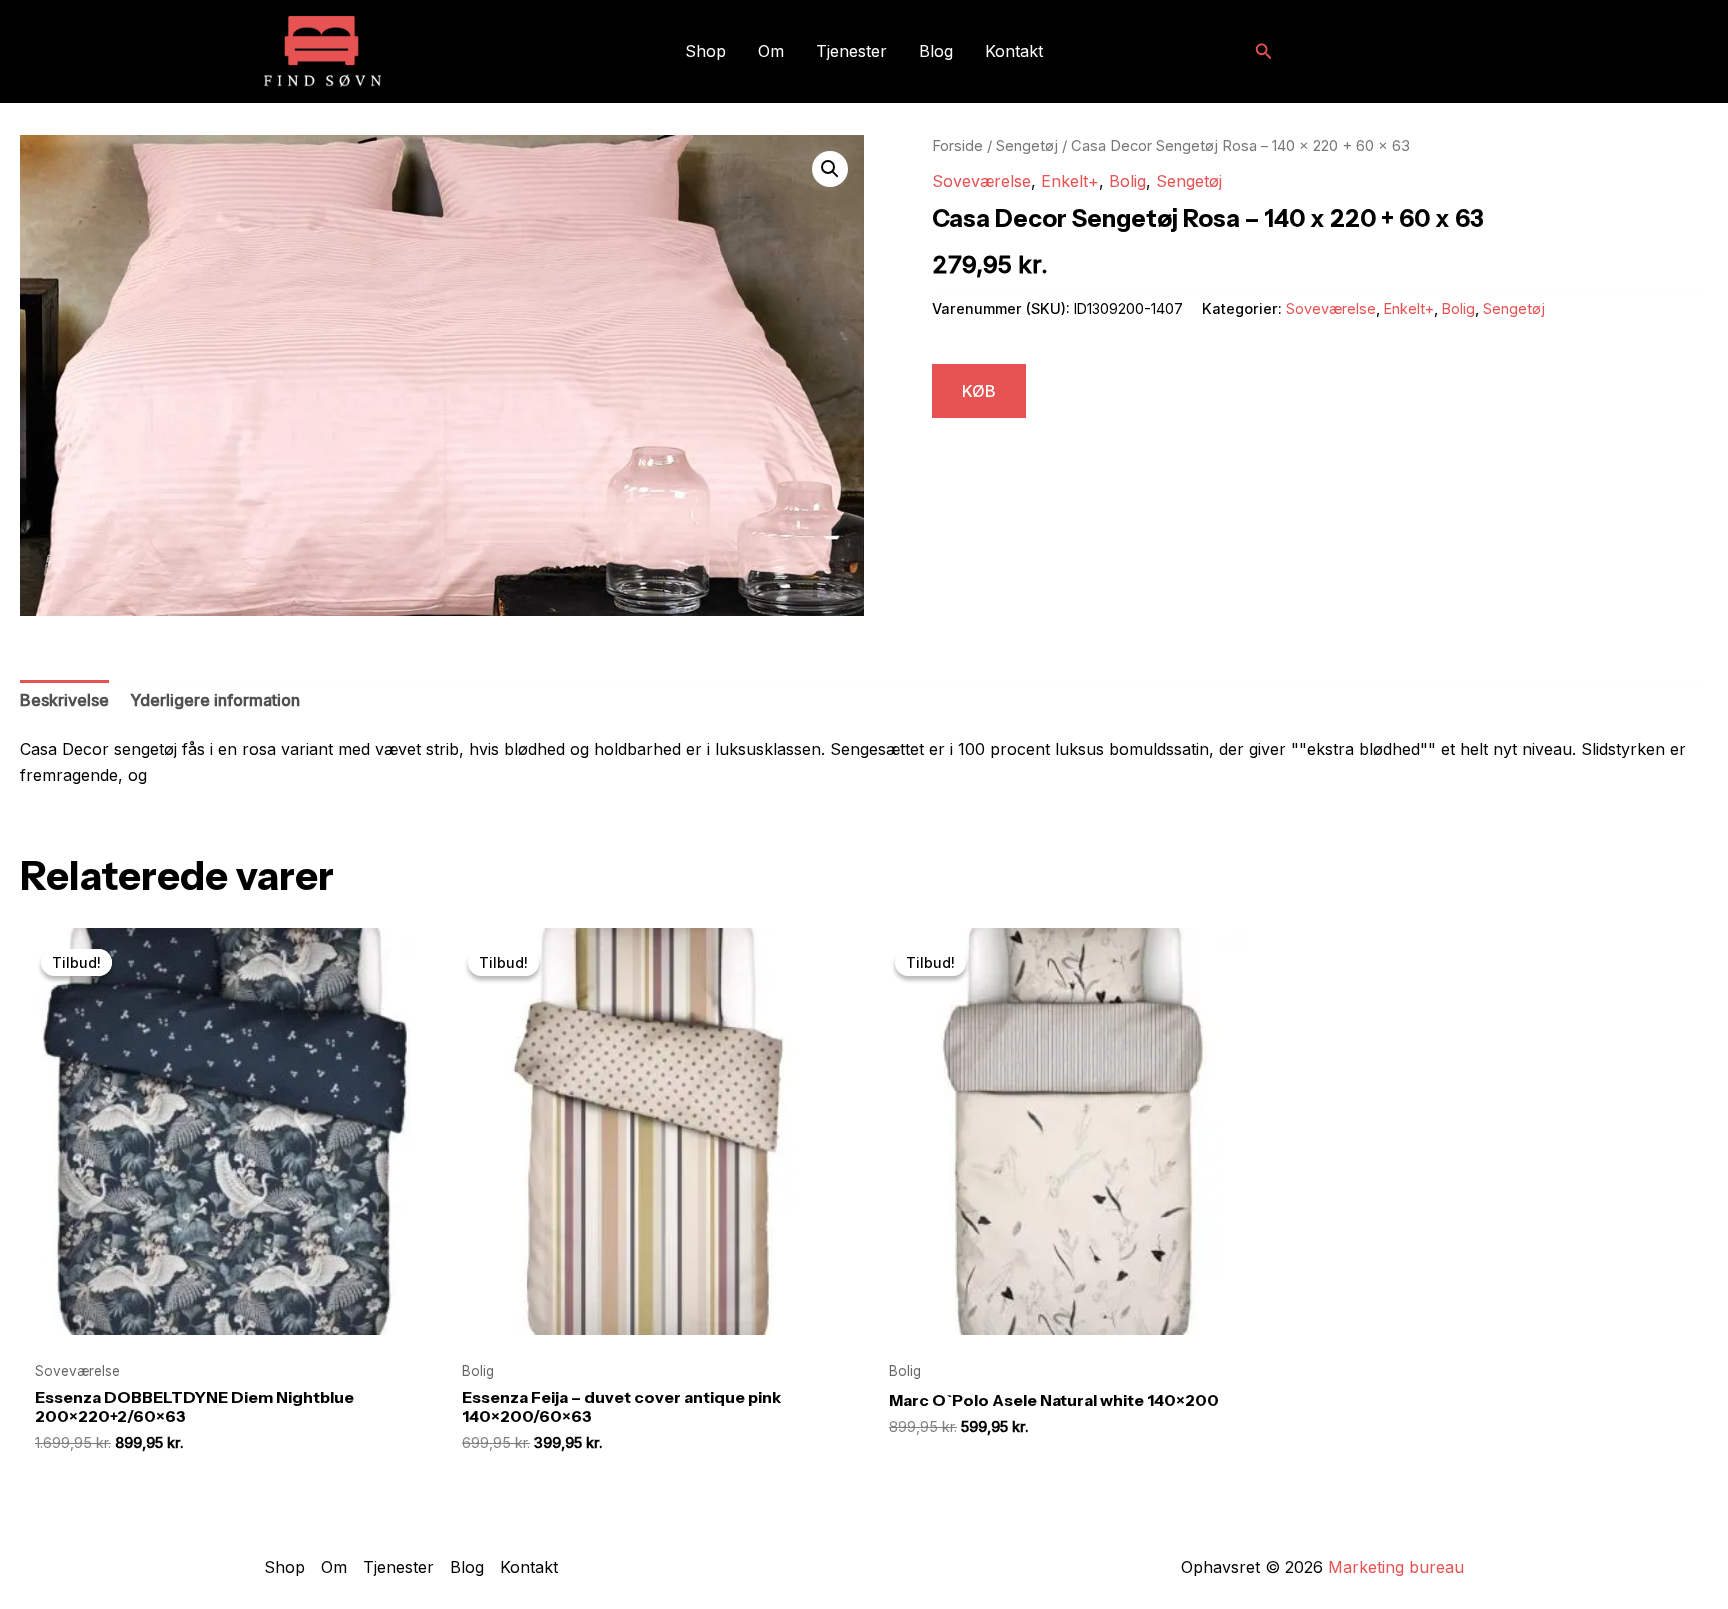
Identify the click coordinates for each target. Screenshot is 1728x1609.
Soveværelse (981, 181)
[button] (1264, 51)
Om (771, 51)
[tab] (64, 701)
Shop (705, 51)
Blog (936, 51)
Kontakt (1014, 51)
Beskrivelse (64, 700)
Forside (957, 146)
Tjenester (851, 51)
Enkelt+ (1070, 181)
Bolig (1127, 181)
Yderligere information (215, 700)
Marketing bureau (1396, 1567)
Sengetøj (1027, 146)
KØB (979, 391)
